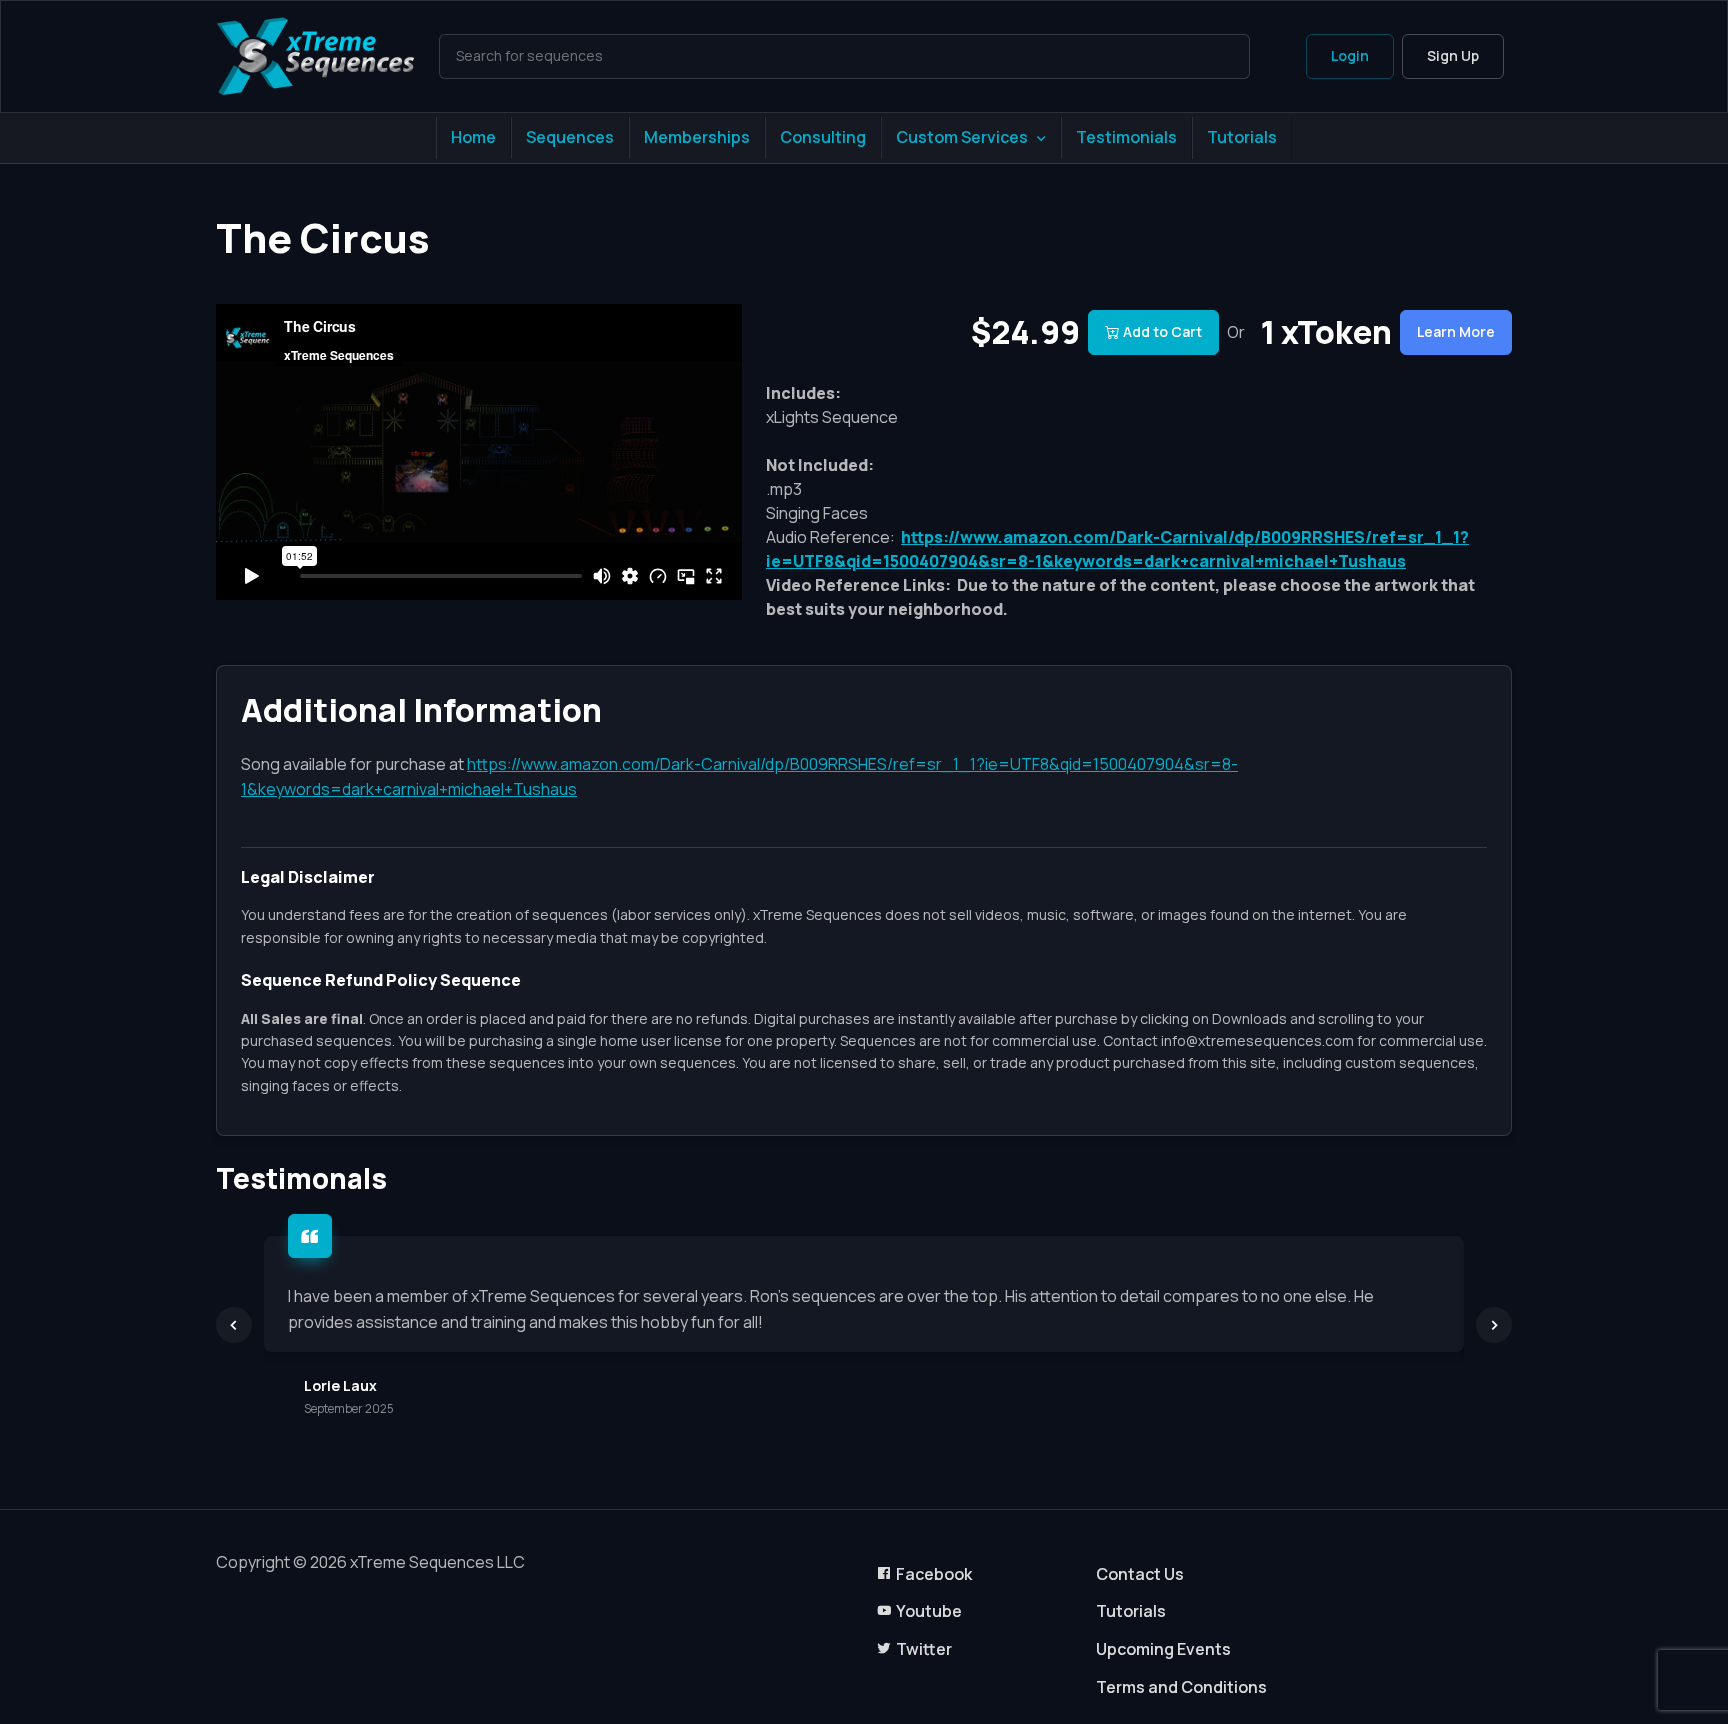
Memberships (697, 137)
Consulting (823, 137)
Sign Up (1453, 55)
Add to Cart (1162, 331)
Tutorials (1242, 137)
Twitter (924, 1649)
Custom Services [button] (962, 137)
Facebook (934, 1574)
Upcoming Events (1163, 1649)
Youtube (929, 1611)
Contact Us (1140, 1574)
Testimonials (1126, 137)
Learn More (1456, 331)
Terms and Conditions (1181, 1687)
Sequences (570, 137)
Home (473, 137)
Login (1350, 55)
